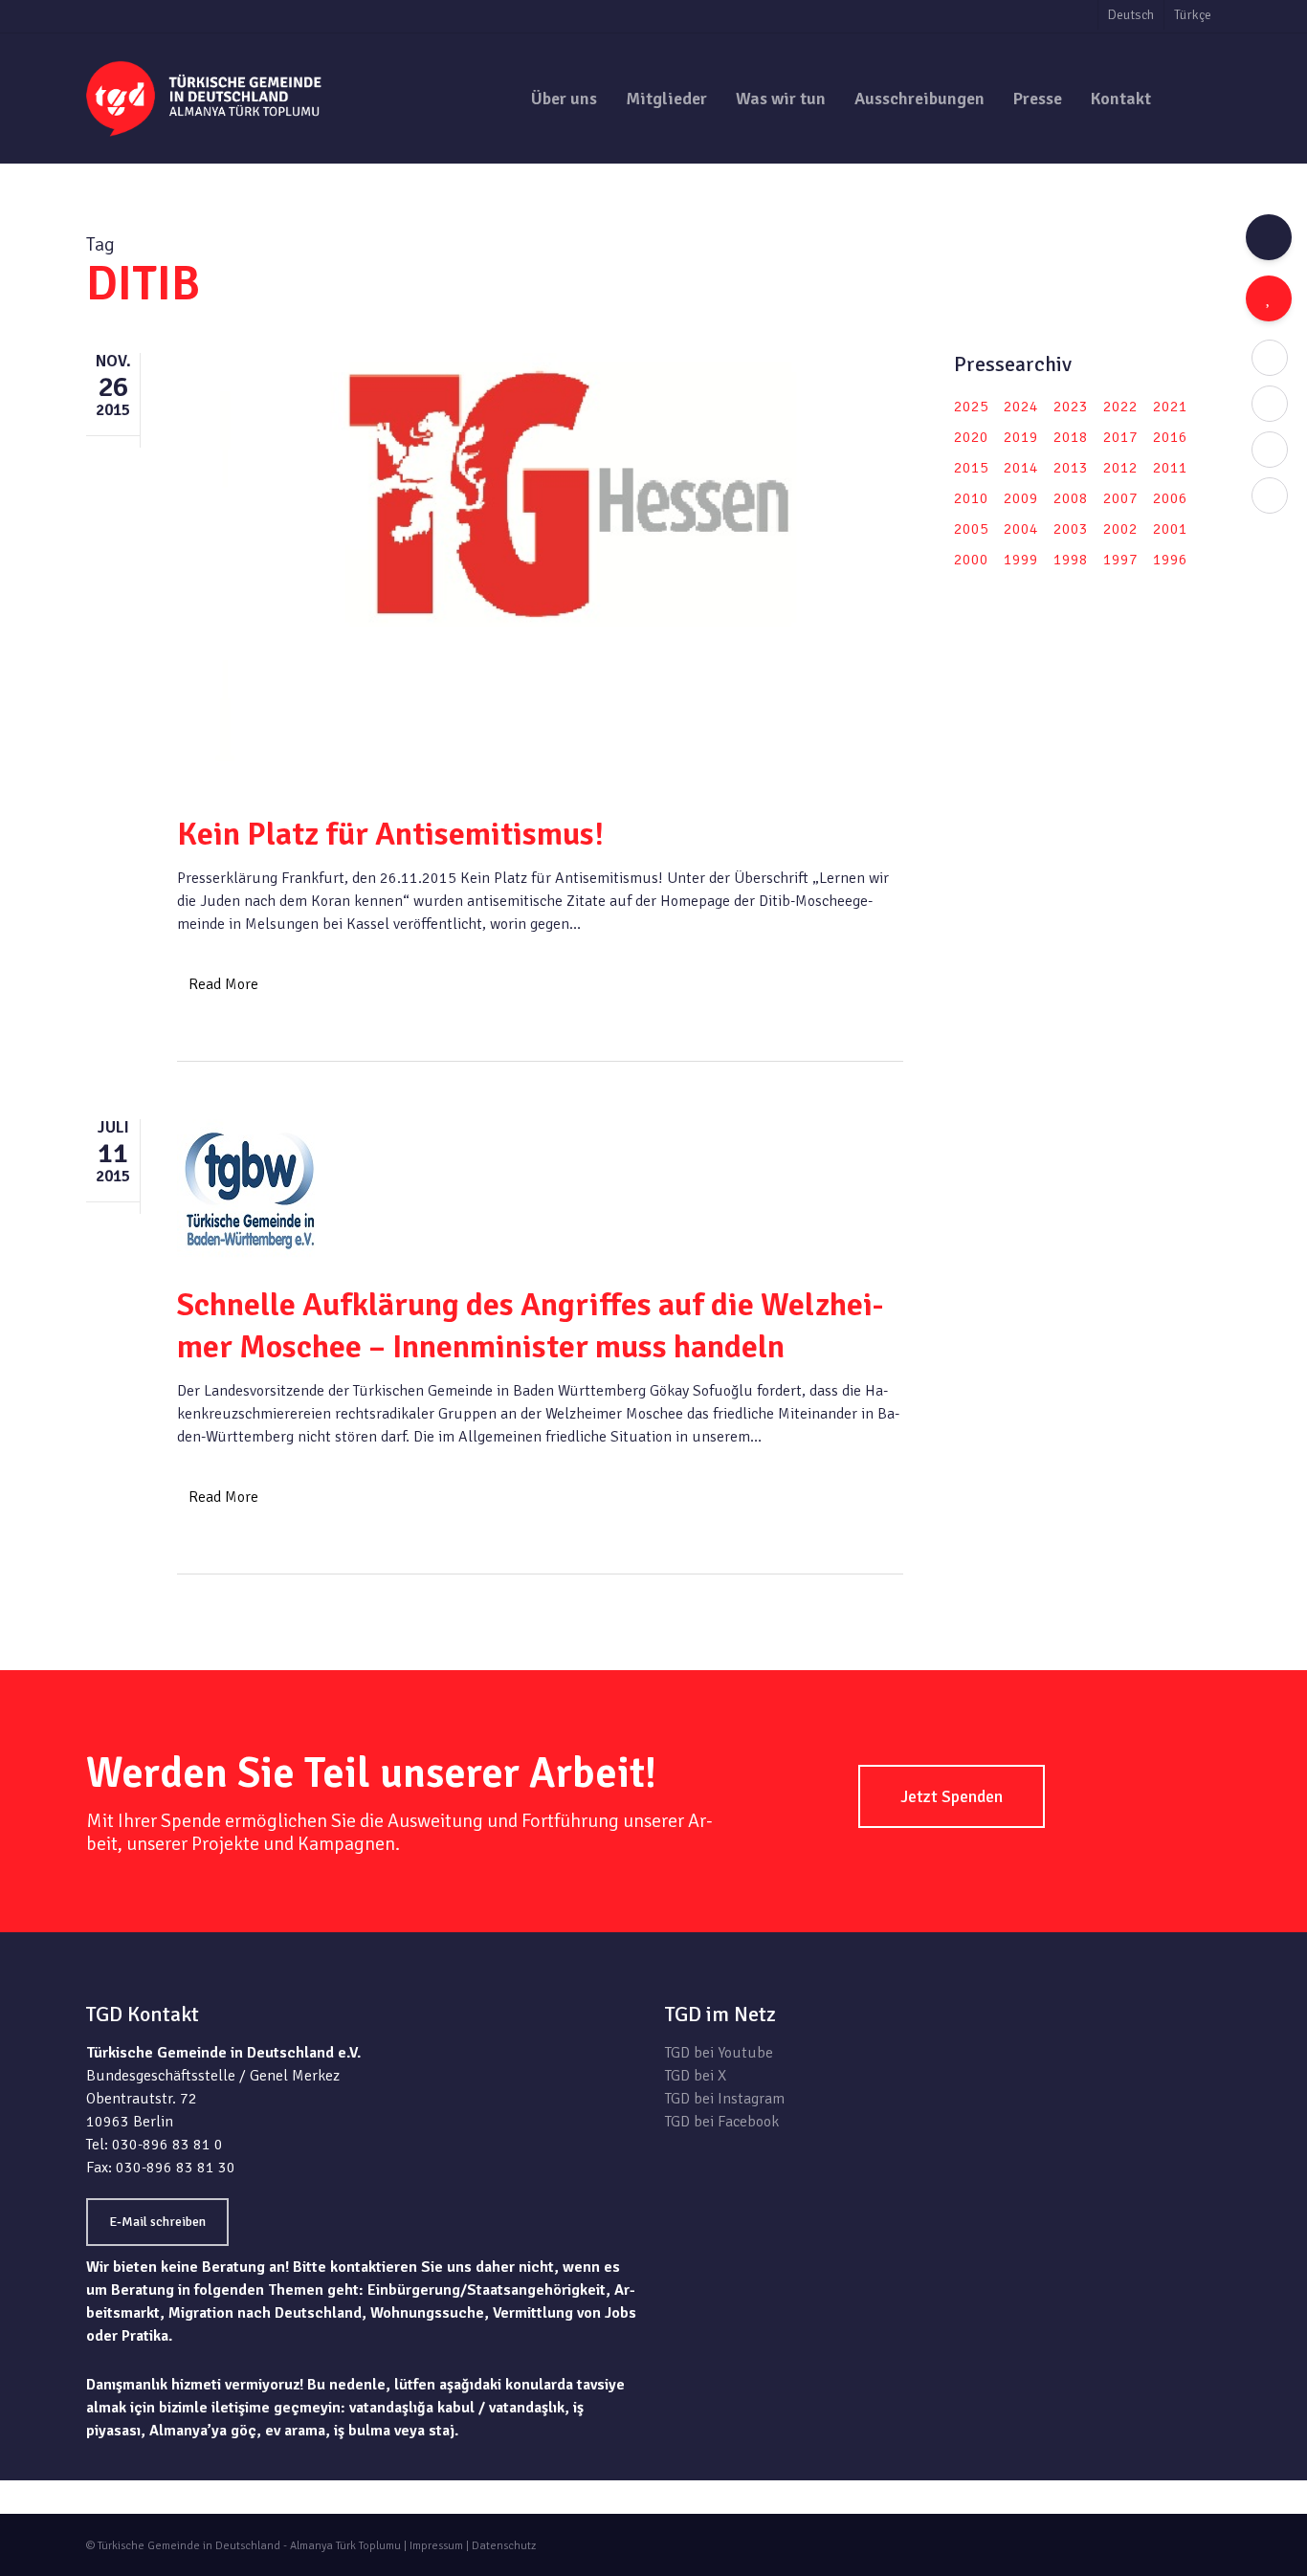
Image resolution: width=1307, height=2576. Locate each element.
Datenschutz (504, 2546)
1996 (1170, 560)
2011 (1170, 468)
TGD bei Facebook (722, 2122)
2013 (1071, 468)
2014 (1021, 468)
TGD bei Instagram (725, 2099)
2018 (1071, 437)
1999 (1021, 560)
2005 (971, 529)
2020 (971, 437)
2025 (971, 407)
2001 (1170, 529)
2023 (1071, 407)
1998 (1071, 560)
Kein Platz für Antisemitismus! (390, 834)
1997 (1120, 560)
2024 (1021, 407)
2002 (1120, 529)
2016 (1170, 437)
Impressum (436, 2546)
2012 (1120, 468)
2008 (1071, 498)
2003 (1071, 529)
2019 (1021, 437)
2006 (1170, 498)
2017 (1120, 437)
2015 (971, 468)
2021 (1170, 407)
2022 (1120, 407)
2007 (1120, 498)
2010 (971, 498)
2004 (1021, 529)
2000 (971, 560)
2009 (1021, 498)
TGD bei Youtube (719, 2053)
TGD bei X (696, 2076)
